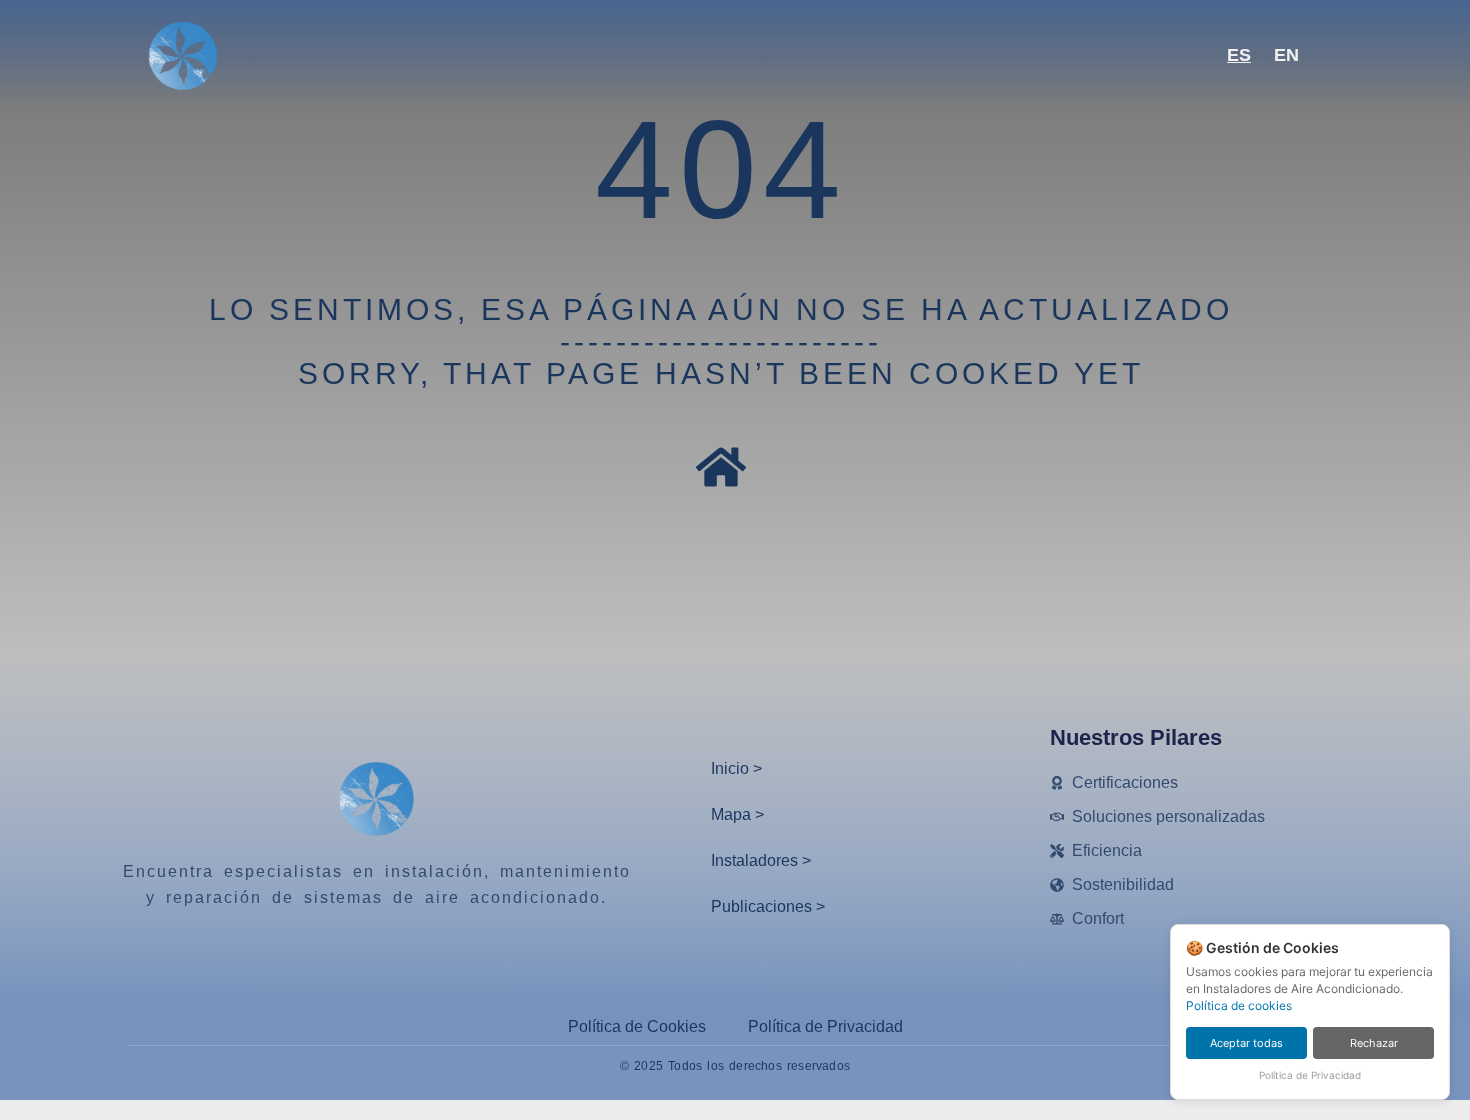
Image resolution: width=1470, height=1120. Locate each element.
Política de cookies (1239, 1005)
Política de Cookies (637, 1026)
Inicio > (736, 768)
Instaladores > (761, 860)
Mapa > (737, 814)
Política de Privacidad (825, 1026)
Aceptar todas (1246, 1043)
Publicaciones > (768, 906)
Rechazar (1374, 1043)
